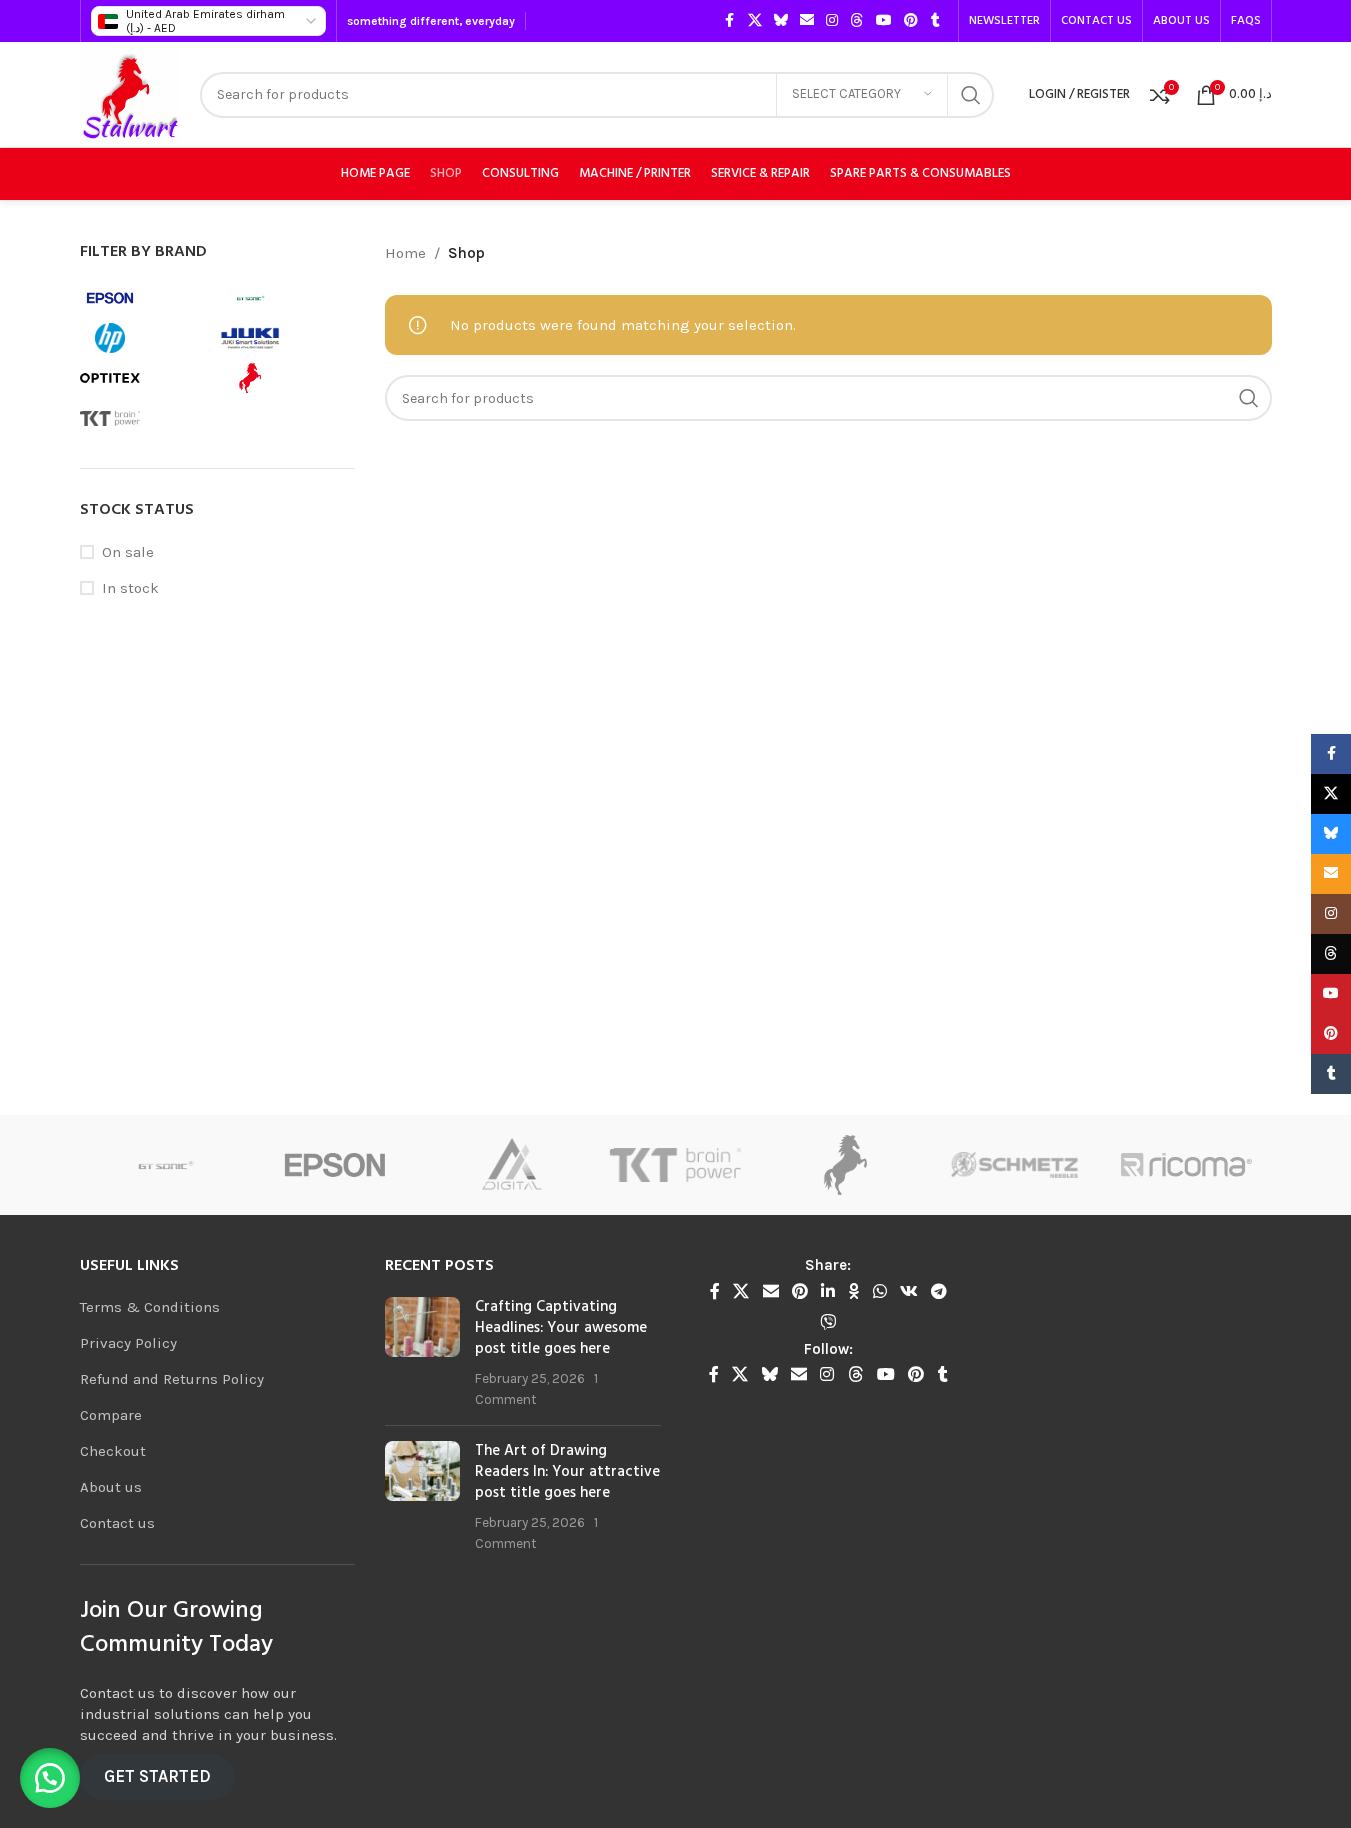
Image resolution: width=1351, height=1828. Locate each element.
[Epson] (316, 1165)
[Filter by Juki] (285, 338)
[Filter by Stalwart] (285, 378)
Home (405, 253)
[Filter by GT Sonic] (285, 298)
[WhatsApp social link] (879, 1291)
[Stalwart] (826, 1165)
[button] (50, 1778)
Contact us (117, 1523)
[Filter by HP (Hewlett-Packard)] (145, 338)
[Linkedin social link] (828, 1291)
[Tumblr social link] (936, 21)
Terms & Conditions (150, 1307)
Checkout (113, 1451)
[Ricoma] (1167, 1165)
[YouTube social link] (884, 21)
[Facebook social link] (730, 21)
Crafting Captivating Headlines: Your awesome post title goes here (561, 1328)
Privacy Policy (128, 1343)
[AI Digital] (486, 1165)
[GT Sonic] (145, 1165)
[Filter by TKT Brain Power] (145, 418)
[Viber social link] (828, 1322)
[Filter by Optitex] (145, 378)
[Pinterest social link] (911, 21)
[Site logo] (130, 93)
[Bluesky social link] (781, 21)
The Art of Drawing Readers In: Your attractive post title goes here (567, 1472)
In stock (130, 588)
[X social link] (755, 21)
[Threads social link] (857, 21)
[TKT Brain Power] (656, 1165)
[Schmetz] (997, 1165)
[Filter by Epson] (145, 298)
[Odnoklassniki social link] (854, 1291)
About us (111, 1487)
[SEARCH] (971, 95)
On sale (128, 552)
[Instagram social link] (832, 21)
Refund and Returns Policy (172, 1379)
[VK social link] (908, 1291)
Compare (111, 1415)
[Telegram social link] (939, 1291)
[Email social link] (807, 21)
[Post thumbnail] (422, 1353)
